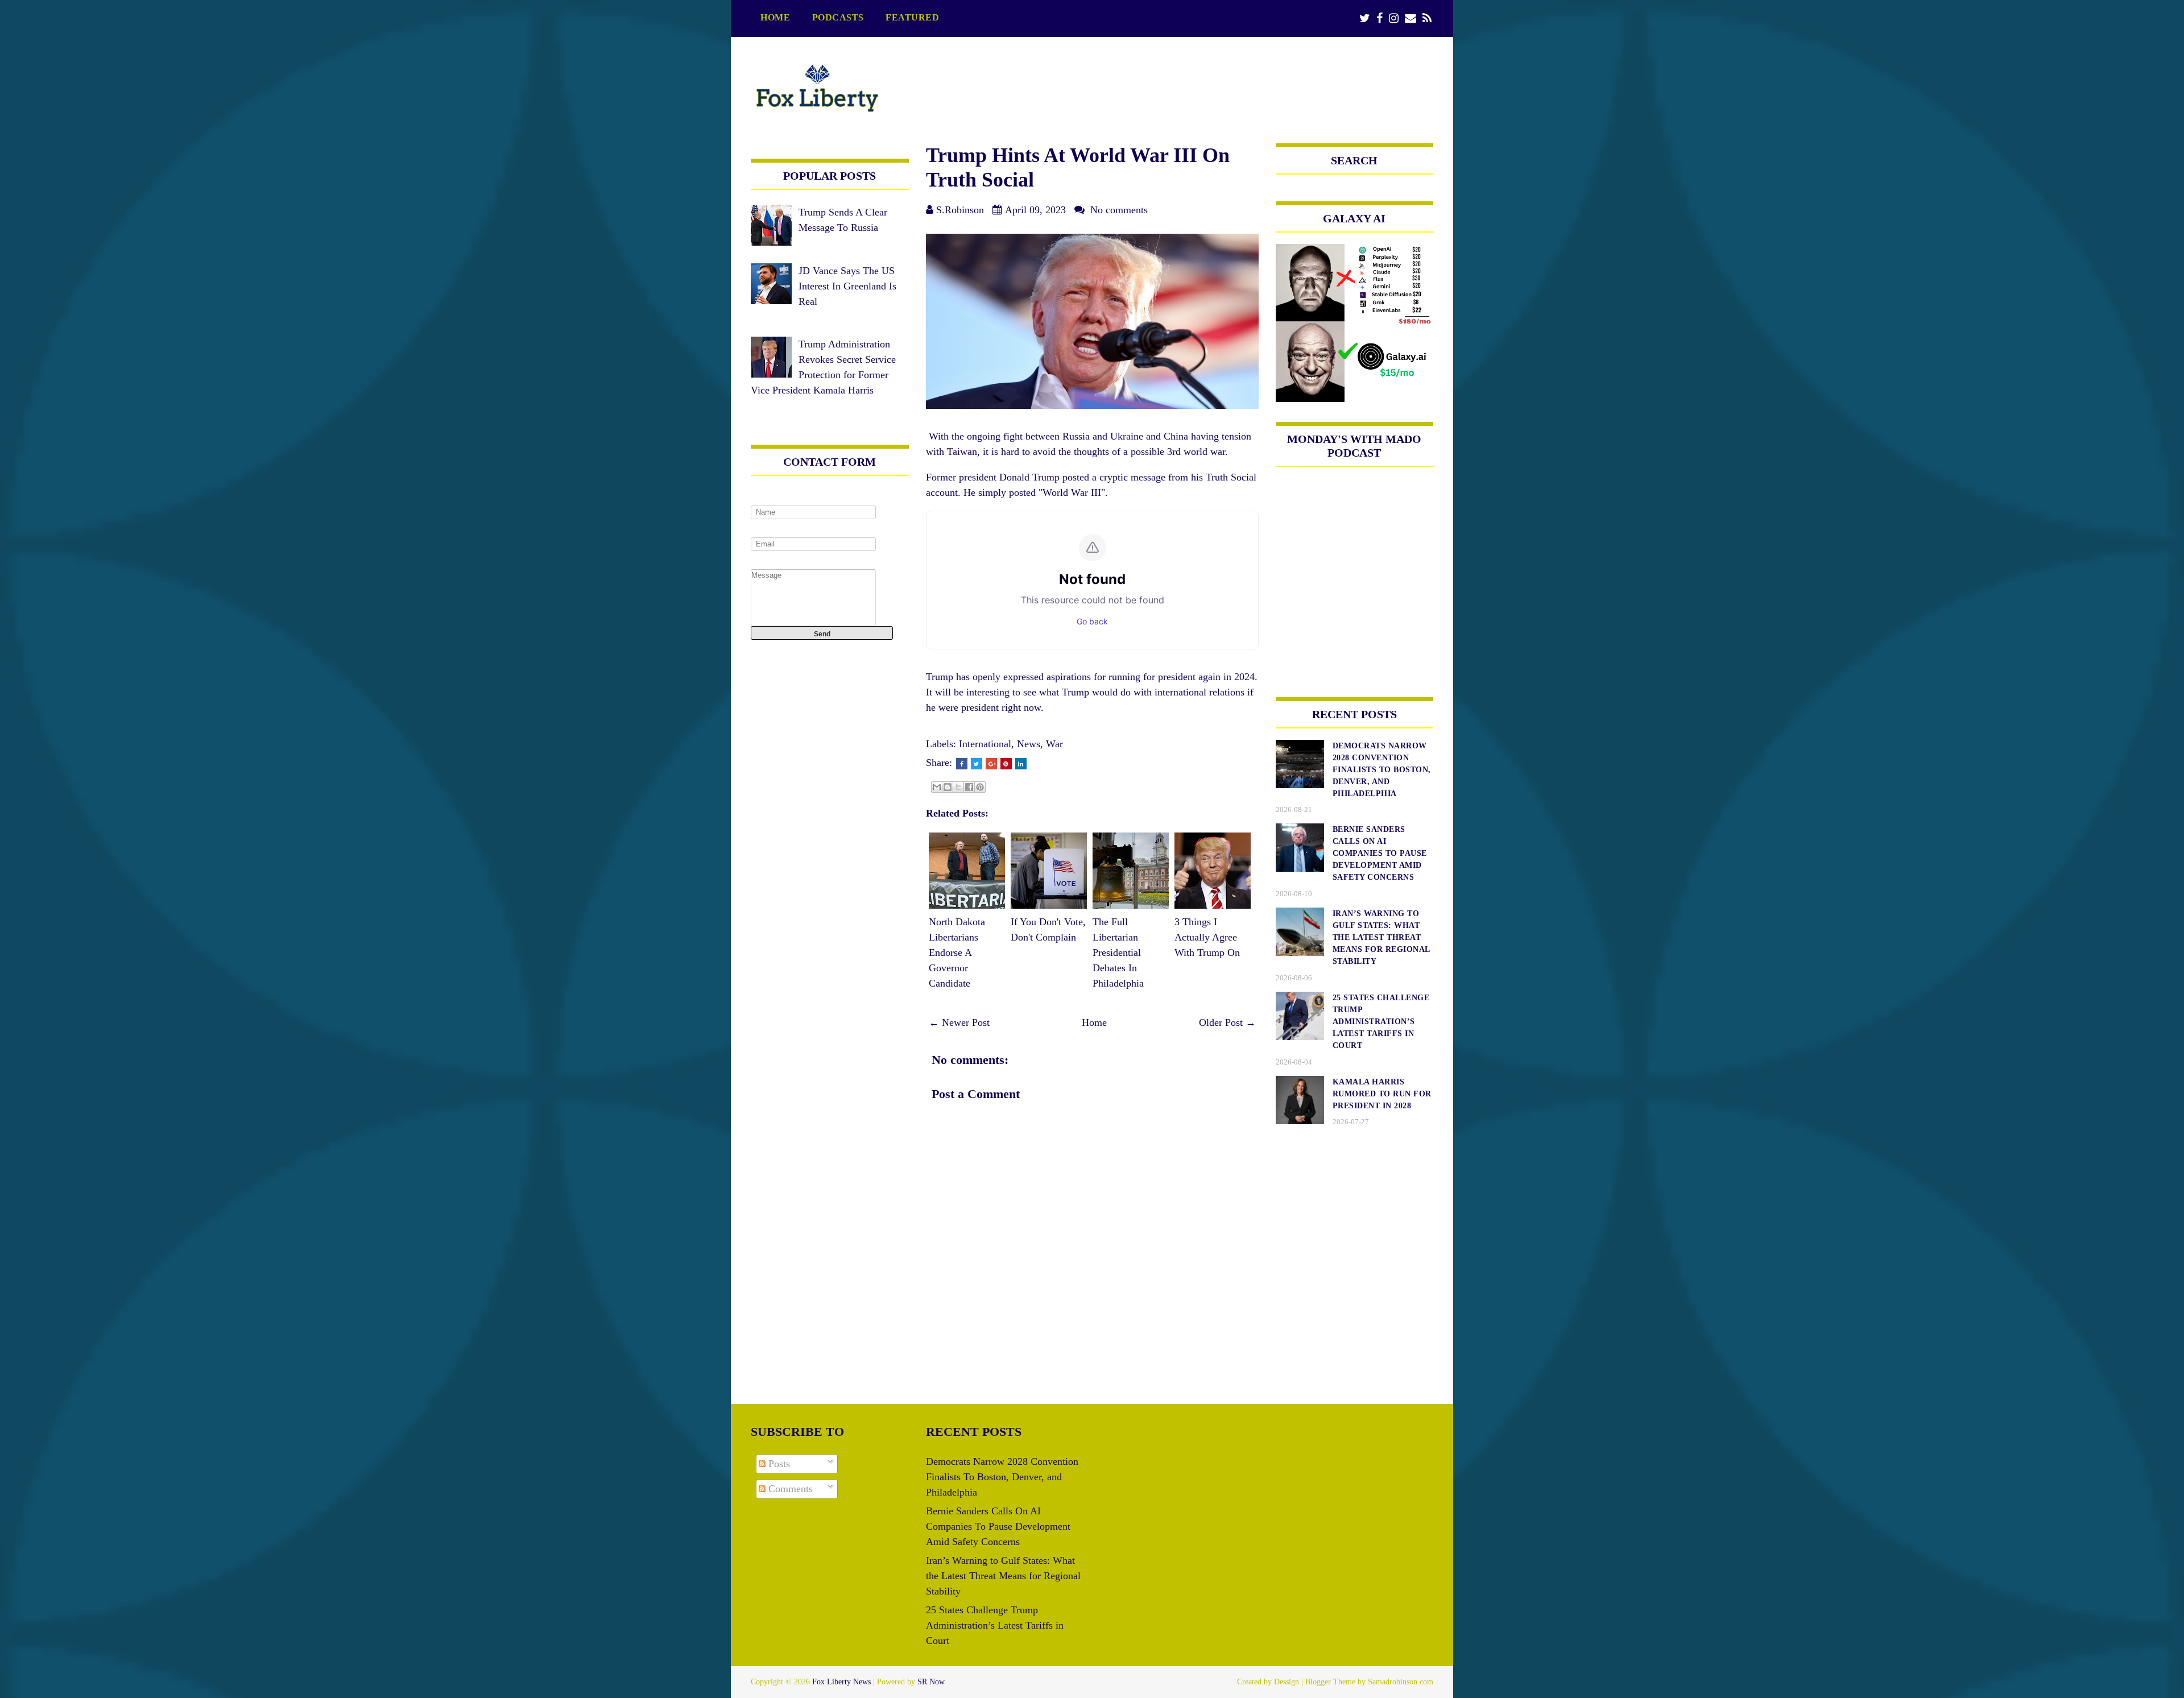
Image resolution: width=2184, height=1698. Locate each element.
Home (775, 18)
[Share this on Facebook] (962, 764)
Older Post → (1227, 1022)
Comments (789, 1489)
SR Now (931, 1682)
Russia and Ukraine (1103, 436)
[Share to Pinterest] (980, 787)
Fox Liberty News (841, 1682)
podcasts (838, 18)
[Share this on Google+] (991, 764)
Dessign (1287, 1682)
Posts (778, 1464)
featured (912, 18)
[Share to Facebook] (969, 787)
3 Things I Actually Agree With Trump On (1207, 937)
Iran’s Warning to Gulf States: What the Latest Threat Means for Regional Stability (1003, 1576)
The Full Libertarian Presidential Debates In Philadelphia (1118, 952)
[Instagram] (1394, 18)
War (1054, 744)
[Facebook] (1380, 18)
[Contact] (1410, 18)
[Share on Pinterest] (1006, 764)
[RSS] (1427, 18)
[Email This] (937, 787)
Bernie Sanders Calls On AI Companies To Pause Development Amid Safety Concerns (998, 1526)
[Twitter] (1365, 18)
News (1029, 744)
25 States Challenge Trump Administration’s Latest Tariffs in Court (995, 1625)
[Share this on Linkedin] (1021, 764)
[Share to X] (958, 787)
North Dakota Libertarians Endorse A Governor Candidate (957, 952)
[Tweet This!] (977, 764)
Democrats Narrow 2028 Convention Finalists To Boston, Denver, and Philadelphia (1002, 1477)
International (985, 744)
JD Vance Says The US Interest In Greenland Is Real (847, 286)
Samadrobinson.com (1401, 1682)
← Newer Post (959, 1022)
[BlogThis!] (948, 787)
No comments (1119, 210)
